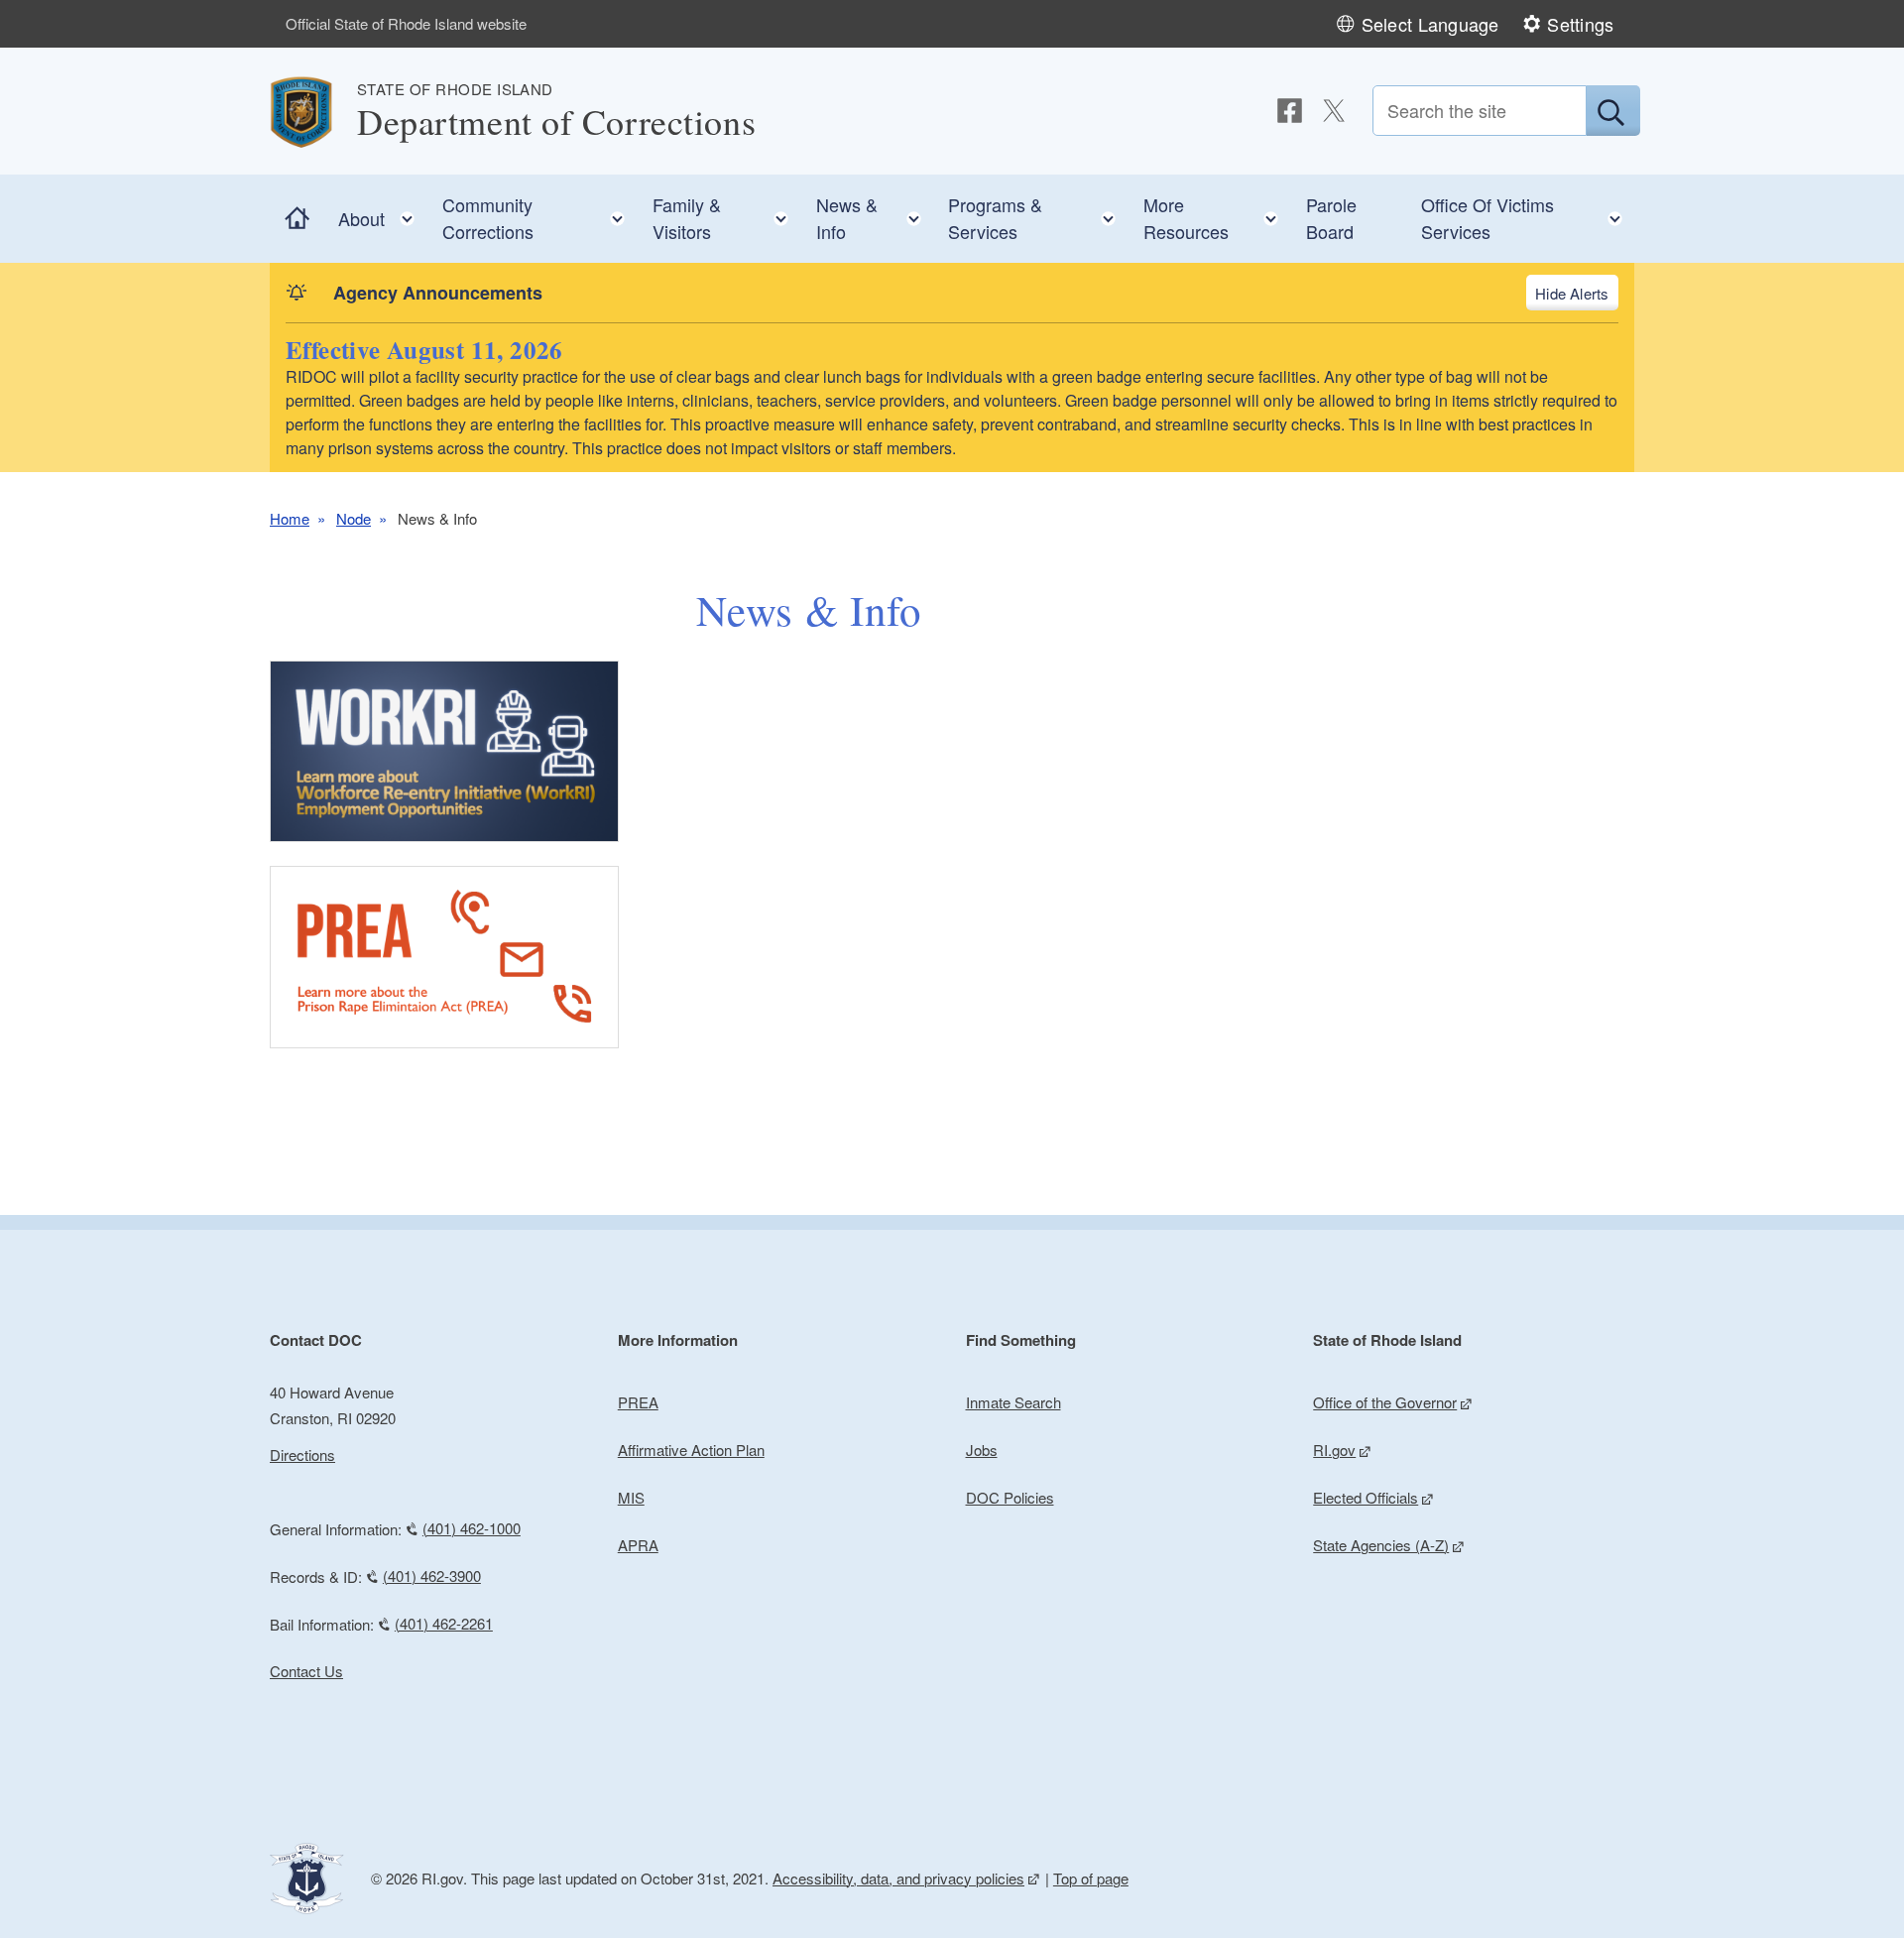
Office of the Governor (1385, 1402)
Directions (302, 1454)
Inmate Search (1013, 1402)
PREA (638, 1402)
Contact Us (306, 1671)
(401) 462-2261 (444, 1623)
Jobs (982, 1450)
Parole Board (1331, 218)
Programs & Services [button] (1038, 218)
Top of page (1091, 1878)
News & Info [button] (875, 218)
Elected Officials (1366, 1497)
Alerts (1589, 293)
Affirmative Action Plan (691, 1450)
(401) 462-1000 (472, 1528)
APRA (638, 1545)
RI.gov (1334, 1450)
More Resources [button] (1217, 218)
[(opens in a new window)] (1290, 111)
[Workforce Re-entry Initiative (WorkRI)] (444, 752)
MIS (631, 1497)
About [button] (382, 214)
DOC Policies (1010, 1497)
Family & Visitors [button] (726, 218)
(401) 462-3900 (432, 1575)
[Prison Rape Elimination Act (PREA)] (444, 957)
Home (290, 518)
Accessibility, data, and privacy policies (898, 1878)
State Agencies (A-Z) (1381, 1545)
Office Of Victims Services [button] (1528, 218)
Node (354, 518)
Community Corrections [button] (540, 218)
